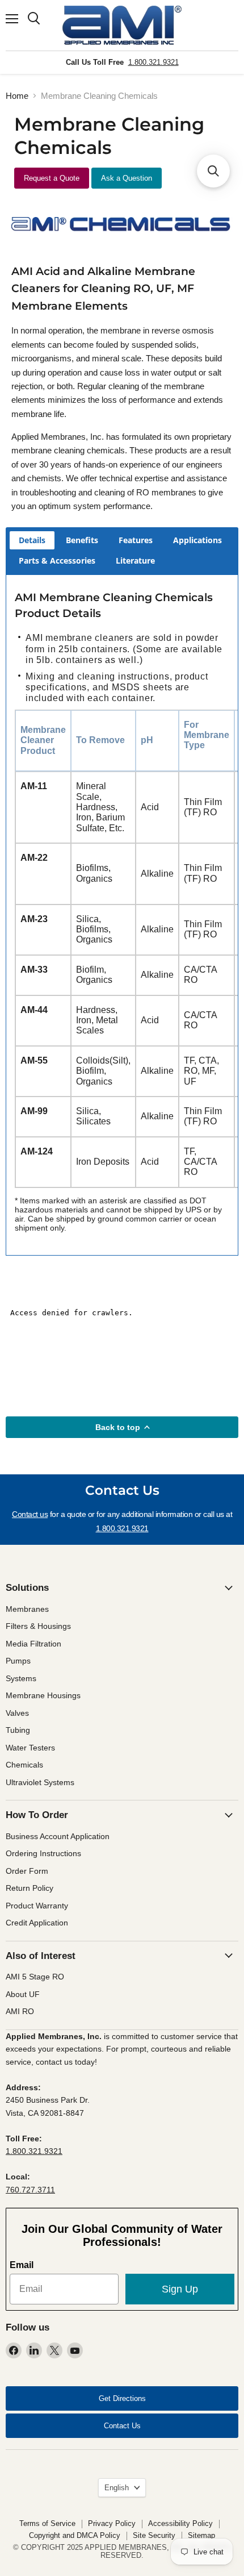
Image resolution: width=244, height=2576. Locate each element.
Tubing (18, 1730)
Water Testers (30, 1748)
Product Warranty (37, 1906)
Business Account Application (58, 1836)
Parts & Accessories (57, 560)
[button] (213, 171)
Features (136, 540)
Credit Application (37, 1923)
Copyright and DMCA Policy (75, 2535)
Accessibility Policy (180, 2523)
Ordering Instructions (43, 1853)
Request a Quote (52, 178)
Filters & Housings (38, 1626)
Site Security (154, 2535)
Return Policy (30, 1888)
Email (22, 2265)
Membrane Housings (43, 1695)
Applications (197, 540)
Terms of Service (47, 2523)
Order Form (27, 1871)
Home (17, 96)
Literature (135, 560)
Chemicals (24, 1765)
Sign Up (180, 2289)
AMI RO (20, 2011)
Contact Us (122, 2426)
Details (32, 540)
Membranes (27, 1609)
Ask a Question (127, 178)
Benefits (82, 540)
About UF (23, 1994)
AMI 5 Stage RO (35, 1977)
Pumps (18, 1661)
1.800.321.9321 (153, 62)
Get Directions (122, 2398)
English (117, 2488)
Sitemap (201, 2535)
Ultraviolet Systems (40, 1782)
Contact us (30, 1514)
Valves (17, 1713)
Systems (21, 1678)
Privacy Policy (112, 2523)
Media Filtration (33, 1644)
